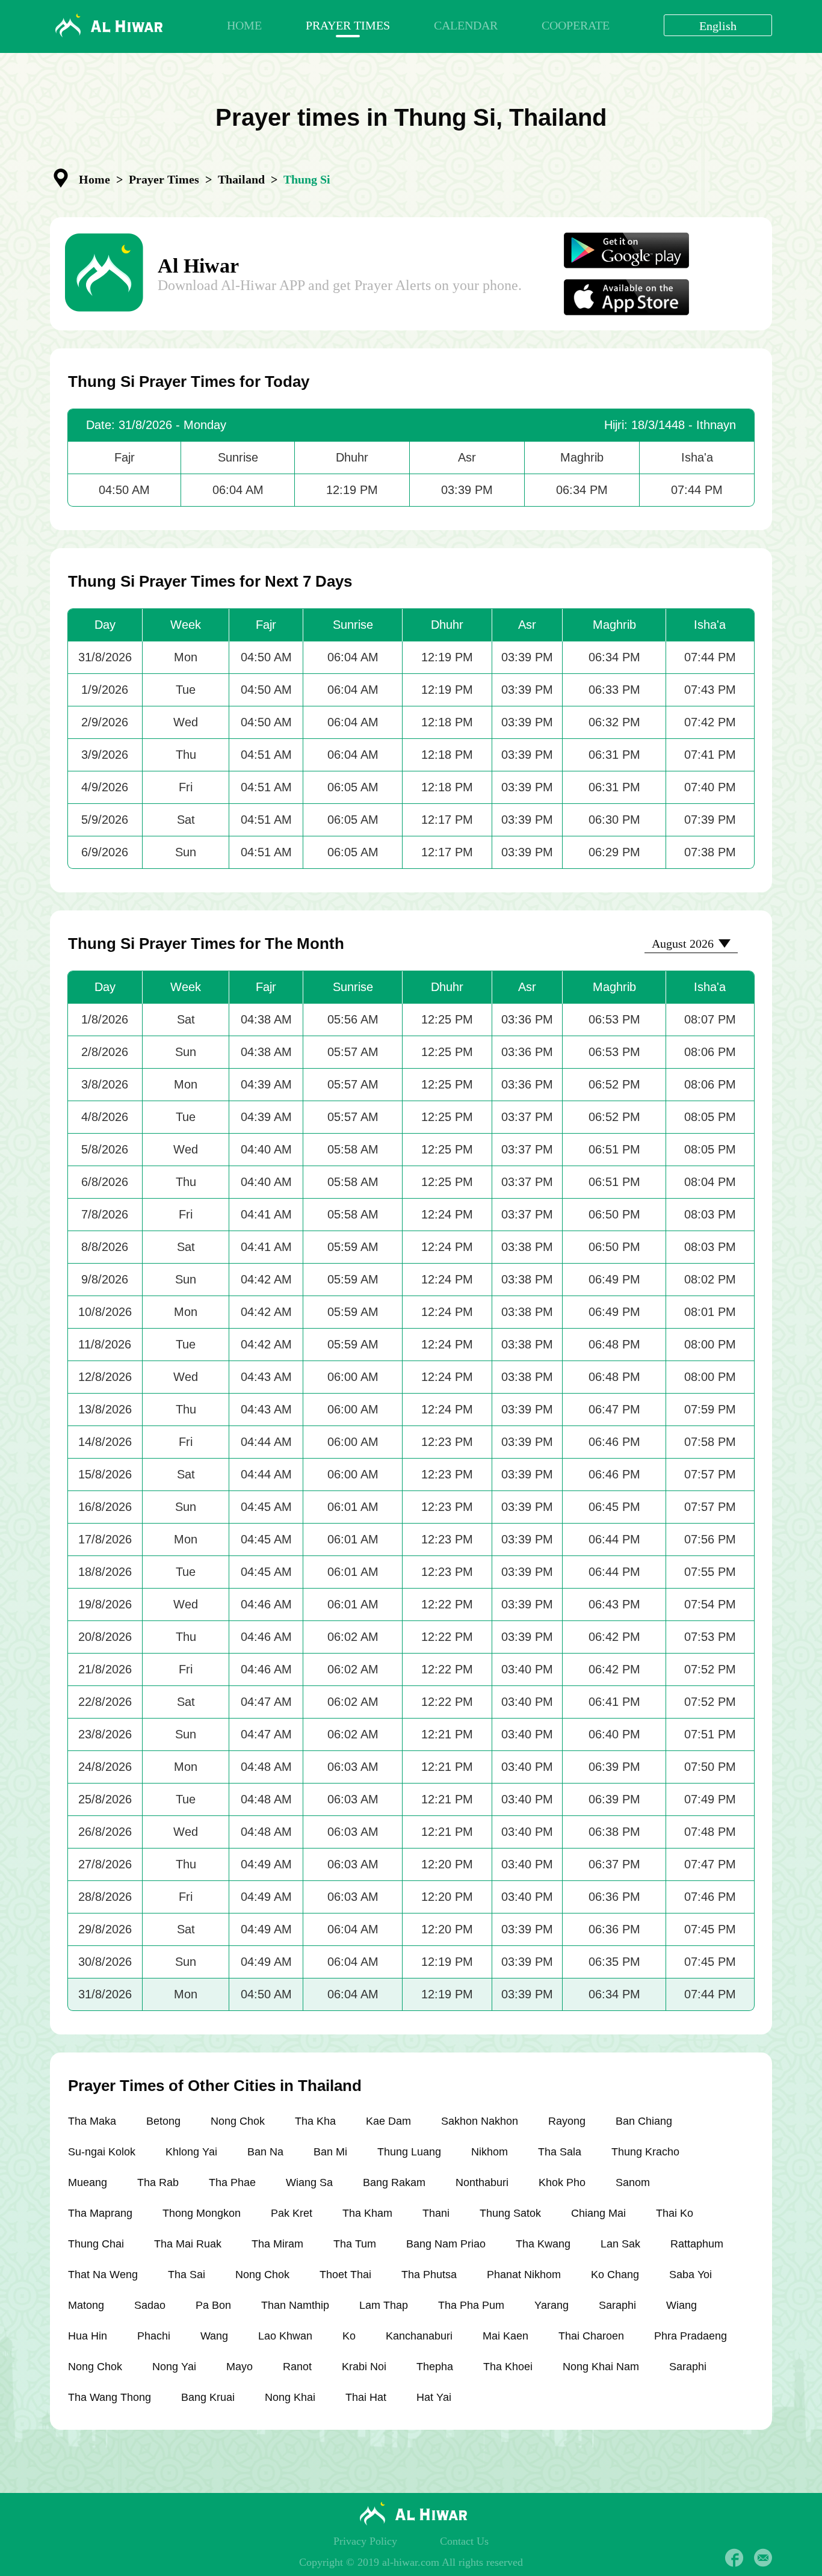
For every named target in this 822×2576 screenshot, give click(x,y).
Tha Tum (355, 2244)
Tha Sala (560, 2152)
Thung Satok (510, 2213)
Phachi (154, 2336)
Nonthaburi (482, 2182)
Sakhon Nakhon (480, 2121)
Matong (86, 2305)
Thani (436, 2213)
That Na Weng (103, 2275)
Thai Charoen (591, 2336)
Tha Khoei (508, 2367)
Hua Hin (88, 2336)
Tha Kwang (543, 2244)
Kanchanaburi (419, 2336)
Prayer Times (164, 179)
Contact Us (464, 2541)
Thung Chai (96, 2244)
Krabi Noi (364, 2367)
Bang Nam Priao (446, 2244)
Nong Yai (174, 2367)
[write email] (763, 2558)
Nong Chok (238, 2121)
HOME (244, 25)
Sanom (633, 2182)
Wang (214, 2336)
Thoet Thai (345, 2275)
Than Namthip (295, 2305)
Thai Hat (366, 2397)
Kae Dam (388, 2121)
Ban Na (265, 2152)
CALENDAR (466, 25)
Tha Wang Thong (110, 2397)
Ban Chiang (644, 2121)
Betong (163, 2121)
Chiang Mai (598, 2213)
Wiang (681, 2305)
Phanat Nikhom (524, 2275)
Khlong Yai (191, 2152)
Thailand (241, 179)
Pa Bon (213, 2305)
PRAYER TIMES (348, 25)
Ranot (297, 2367)
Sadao (150, 2305)
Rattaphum (697, 2244)
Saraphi (617, 2305)
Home (94, 179)
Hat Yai (434, 2397)
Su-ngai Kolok (102, 2152)
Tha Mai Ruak (188, 2244)
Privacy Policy (365, 2541)
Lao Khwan (285, 2336)
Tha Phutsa (429, 2275)
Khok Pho (562, 2182)
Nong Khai (290, 2397)
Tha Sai (187, 2275)
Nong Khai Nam (601, 2367)
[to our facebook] (734, 2558)
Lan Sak (620, 2244)
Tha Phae (232, 2182)
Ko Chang (615, 2275)
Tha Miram (277, 2244)
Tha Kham (367, 2213)
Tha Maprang (100, 2213)
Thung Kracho (645, 2152)
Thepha (435, 2367)
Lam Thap (384, 2305)
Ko (349, 2336)
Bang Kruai (208, 2397)
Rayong (567, 2121)
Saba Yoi (691, 2275)
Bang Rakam (394, 2182)
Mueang (88, 2182)
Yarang (552, 2305)
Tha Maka (92, 2121)
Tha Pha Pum (471, 2305)
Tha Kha (315, 2121)
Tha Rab (158, 2182)
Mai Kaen (505, 2336)
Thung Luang (409, 2152)
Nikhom (490, 2152)
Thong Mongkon (202, 2213)
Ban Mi (330, 2152)
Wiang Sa (309, 2182)
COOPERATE (576, 25)
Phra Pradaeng (691, 2336)
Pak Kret (292, 2213)
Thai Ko (675, 2213)
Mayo (239, 2367)
